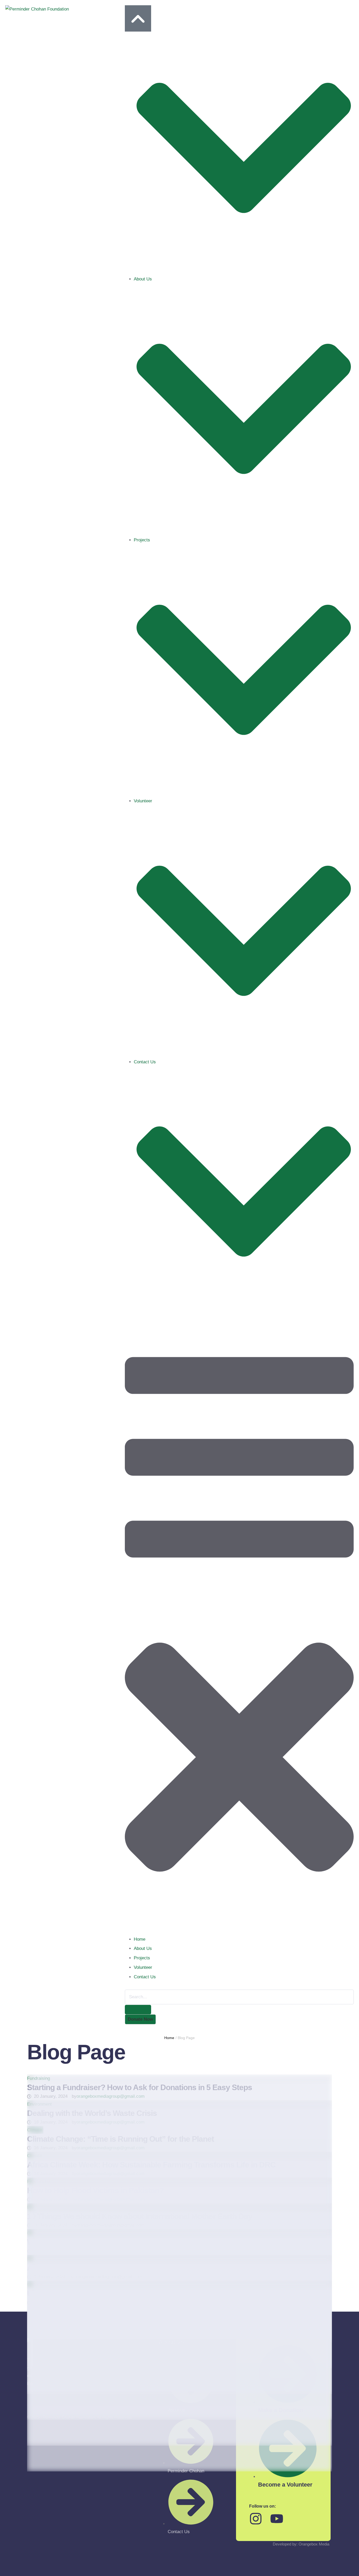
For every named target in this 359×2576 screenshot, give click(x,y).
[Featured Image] (179, 2078)
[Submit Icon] (138, 2010)
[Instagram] (256, 2519)
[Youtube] (277, 2519)
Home (169, 2038)
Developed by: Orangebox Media (301, 2544)
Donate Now (140, 2019)
